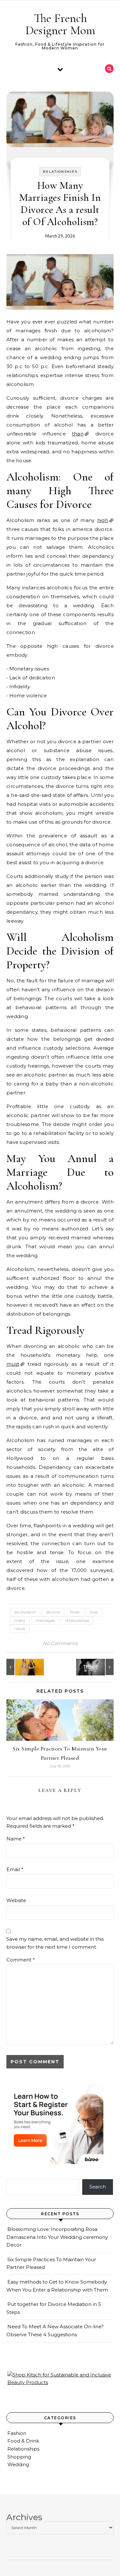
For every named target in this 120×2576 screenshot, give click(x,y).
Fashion (17, 2433)
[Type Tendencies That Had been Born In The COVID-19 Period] (99, 1667)
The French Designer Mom (60, 24)
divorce (53, 1612)
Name (16, 1839)
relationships (77, 1620)
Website (16, 1900)
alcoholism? (25, 1612)
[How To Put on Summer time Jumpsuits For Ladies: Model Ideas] (21, 1667)
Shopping (19, 2457)
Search (98, 2187)
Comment (21, 1960)
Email (15, 1869)
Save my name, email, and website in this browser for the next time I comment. (55, 1943)
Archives (24, 2517)
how (94, 1612)
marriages (45, 1620)
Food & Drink (23, 2441)
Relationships (60, 172)
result (20, 1629)
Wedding (18, 2464)
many (20, 1620)
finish (75, 1612)
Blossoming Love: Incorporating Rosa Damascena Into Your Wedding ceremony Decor (57, 2237)
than (78, 434)
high (103, 520)
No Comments (60, 1643)
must (13, 1364)
